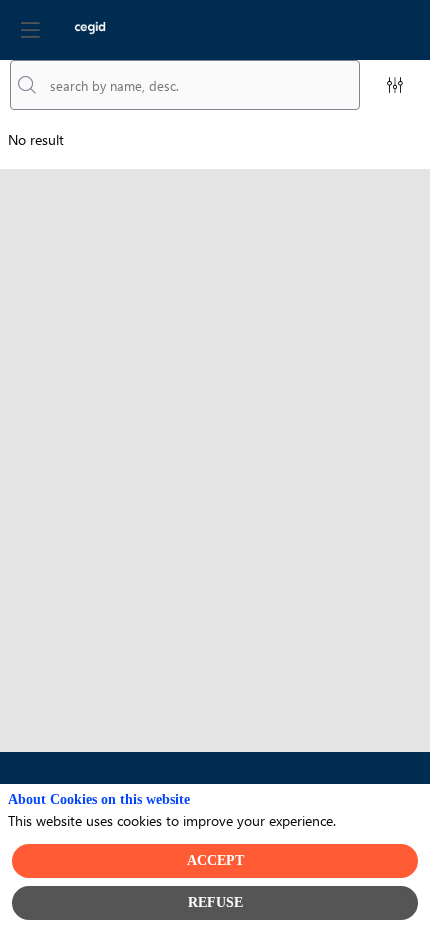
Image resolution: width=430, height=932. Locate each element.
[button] (30, 30)
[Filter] (395, 85)
